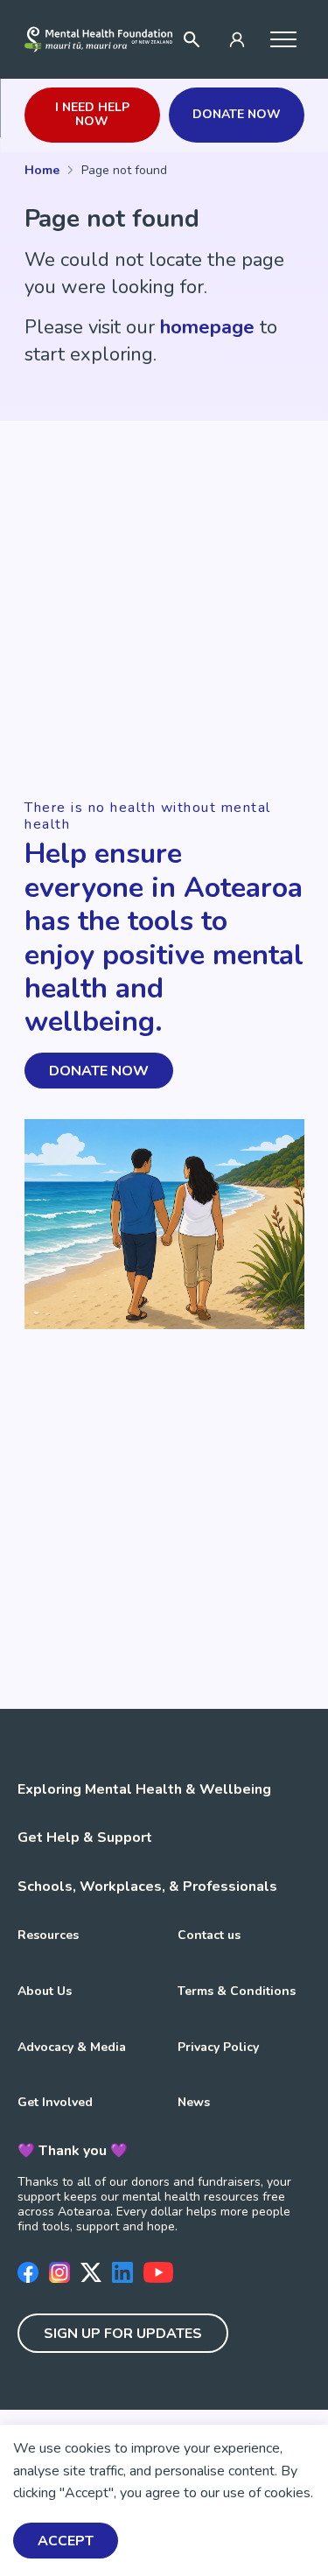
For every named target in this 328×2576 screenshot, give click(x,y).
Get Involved (55, 2102)
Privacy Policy (218, 2047)
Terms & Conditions (237, 1991)
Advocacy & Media (72, 2047)
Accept (66, 2541)
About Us (45, 1991)
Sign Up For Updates (123, 2334)
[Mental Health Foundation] (98, 39)
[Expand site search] (192, 39)
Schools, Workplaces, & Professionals (147, 1886)
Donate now (237, 114)
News (194, 2102)
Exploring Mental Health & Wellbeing (144, 1789)
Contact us (209, 1935)
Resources (48, 1935)
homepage (207, 327)
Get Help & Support (85, 1837)
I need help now (92, 115)
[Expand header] (284, 39)
